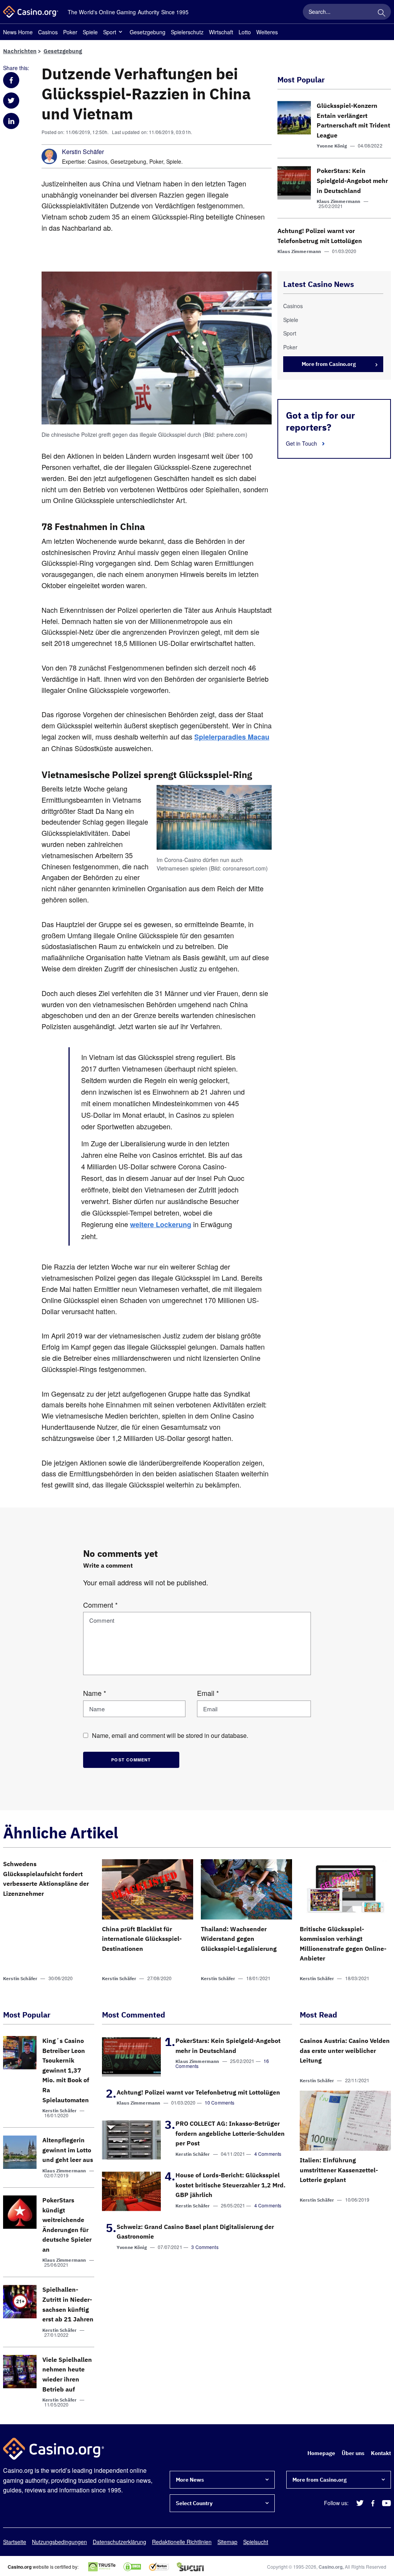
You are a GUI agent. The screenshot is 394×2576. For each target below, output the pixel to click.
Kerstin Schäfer (83, 152)
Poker (70, 32)
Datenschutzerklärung (119, 2542)
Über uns (353, 2453)
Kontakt (381, 2453)
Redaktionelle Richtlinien (182, 2542)
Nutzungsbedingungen (59, 2542)
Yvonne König (332, 146)
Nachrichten (20, 51)
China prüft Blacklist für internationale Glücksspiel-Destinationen (142, 1939)
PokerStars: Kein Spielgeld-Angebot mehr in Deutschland (352, 180)
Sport (110, 32)
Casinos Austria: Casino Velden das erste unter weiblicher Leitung (345, 2050)
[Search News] (381, 12)
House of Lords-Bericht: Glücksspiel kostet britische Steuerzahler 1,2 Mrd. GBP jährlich (230, 2185)
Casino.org (331, 2567)
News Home (18, 32)
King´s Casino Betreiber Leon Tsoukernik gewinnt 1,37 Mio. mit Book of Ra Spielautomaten (66, 2070)
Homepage (321, 2453)
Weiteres (267, 32)
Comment (100, 1605)
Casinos (48, 32)
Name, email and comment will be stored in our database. (170, 1735)
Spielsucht (256, 2542)
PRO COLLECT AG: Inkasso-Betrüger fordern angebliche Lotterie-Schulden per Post (230, 2133)
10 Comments (220, 2102)
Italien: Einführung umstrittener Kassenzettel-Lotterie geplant (339, 2170)
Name (95, 1693)
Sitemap (227, 2542)
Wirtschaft (221, 32)
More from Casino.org (329, 364)
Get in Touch (302, 443)
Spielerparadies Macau (232, 737)
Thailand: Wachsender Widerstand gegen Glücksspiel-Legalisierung (239, 1939)
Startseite (15, 2542)
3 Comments (205, 2247)
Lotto (245, 32)
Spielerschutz (187, 32)
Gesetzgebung (148, 32)
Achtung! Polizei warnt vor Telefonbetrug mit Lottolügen (198, 2092)
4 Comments (268, 2154)
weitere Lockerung (161, 1224)
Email (208, 1693)
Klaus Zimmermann (338, 201)
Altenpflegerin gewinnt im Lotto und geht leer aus (68, 2150)
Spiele (90, 32)
